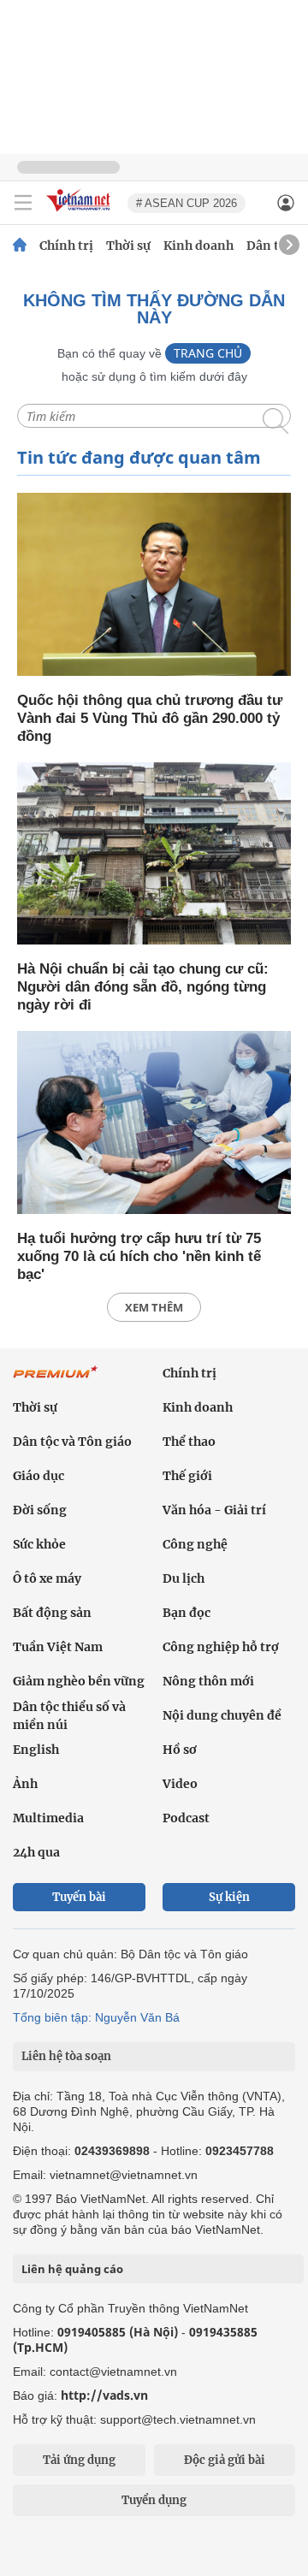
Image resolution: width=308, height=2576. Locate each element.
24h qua (36, 1852)
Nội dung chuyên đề (222, 1715)
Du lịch (184, 1578)
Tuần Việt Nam (58, 1647)
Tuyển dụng (154, 2500)
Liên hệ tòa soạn (66, 2056)
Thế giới (187, 1476)
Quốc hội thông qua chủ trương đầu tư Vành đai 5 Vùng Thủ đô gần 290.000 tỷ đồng (150, 718)
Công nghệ (195, 1544)
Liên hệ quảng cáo (72, 2269)
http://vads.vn (104, 2395)
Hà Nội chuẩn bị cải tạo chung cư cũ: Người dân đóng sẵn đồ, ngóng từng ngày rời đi (143, 987)
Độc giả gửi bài (225, 2460)
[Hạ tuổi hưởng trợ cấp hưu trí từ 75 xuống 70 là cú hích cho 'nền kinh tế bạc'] (154, 1124)
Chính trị (66, 246)
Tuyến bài (79, 1897)
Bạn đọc (187, 1613)
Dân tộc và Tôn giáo (72, 1442)
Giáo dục (38, 1476)
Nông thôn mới (208, 1681)
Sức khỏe (39, 1544)
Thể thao (189, 1442)
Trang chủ (208, 353)
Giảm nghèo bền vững (79, 1681)
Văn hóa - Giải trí (214, 1510)
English (36, 1750)
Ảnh (25, 1784)
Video (180, 1784)
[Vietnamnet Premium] (56, 1381)
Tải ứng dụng (79, 2460)
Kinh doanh (198, 246)
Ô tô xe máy (47, 1578)
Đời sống (40, 1510)
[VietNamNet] (20, 246)
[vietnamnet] (80, 213)
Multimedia (48, 1818)
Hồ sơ (180, 1750)
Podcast (186, 1818)
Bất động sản (52, 1613)
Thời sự (128, 246)
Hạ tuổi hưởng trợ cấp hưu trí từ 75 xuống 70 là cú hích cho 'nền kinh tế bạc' (139, 1256)
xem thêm (154, 1307)
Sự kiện (229, 1897)
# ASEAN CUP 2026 (187, 203)
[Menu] (23, 203)
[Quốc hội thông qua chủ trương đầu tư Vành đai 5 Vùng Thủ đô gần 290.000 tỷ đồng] (154, 586)
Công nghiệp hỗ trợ (221, 1647)
